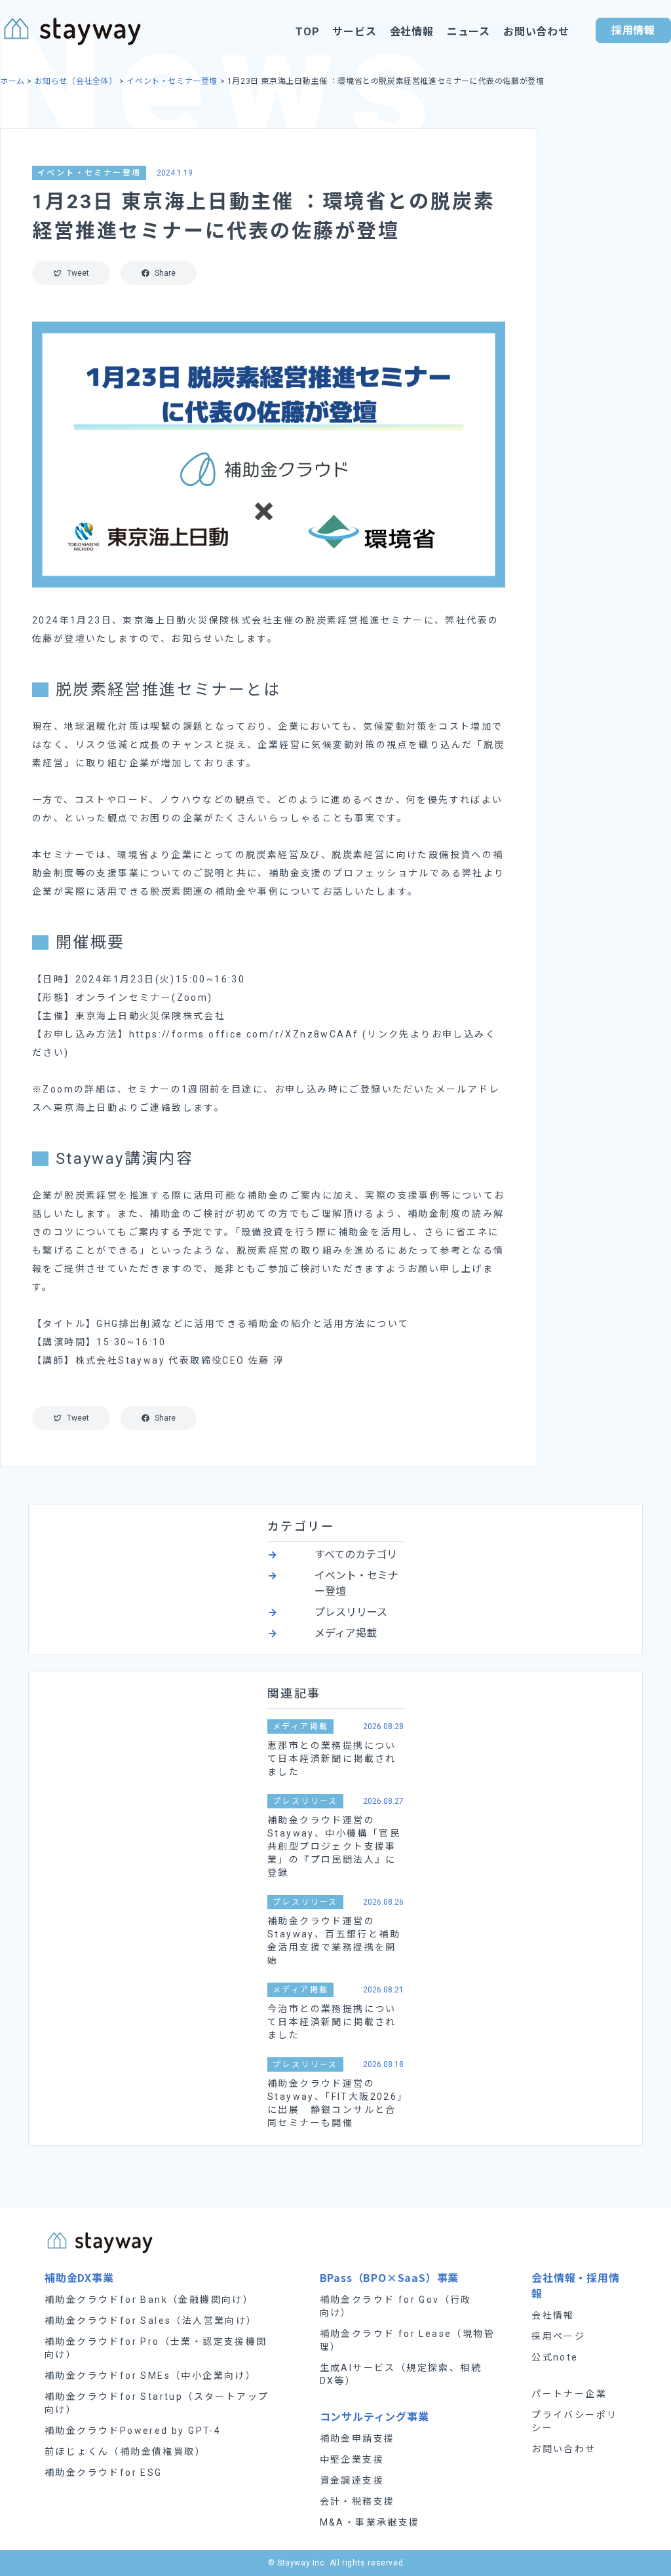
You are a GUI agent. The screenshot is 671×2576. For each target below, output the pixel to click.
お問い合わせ (536, 32)
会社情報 (412, 32)
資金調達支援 (352, 2480)
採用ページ (558, 2336)
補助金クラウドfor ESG (104, 2473)
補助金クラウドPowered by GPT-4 (133, 2431)
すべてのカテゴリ (356, 1555)
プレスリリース (351, 1612)
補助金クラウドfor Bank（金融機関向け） (149, 2300)
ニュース (469, 32)
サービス (354, 32)
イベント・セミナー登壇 (172, 81)
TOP (307, 32)
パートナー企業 (569, 2394)
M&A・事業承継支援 (370, 2522)
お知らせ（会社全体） (76, 81)
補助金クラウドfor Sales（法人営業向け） (151, 2321)
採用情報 (633, 30)
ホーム (12, 81)
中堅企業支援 (352, 2459)
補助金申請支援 (357, 2438)
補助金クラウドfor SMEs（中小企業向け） (150, 2376)
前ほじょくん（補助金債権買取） (125, 2452)
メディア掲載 (346, 1633)
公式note (555, 2357)
